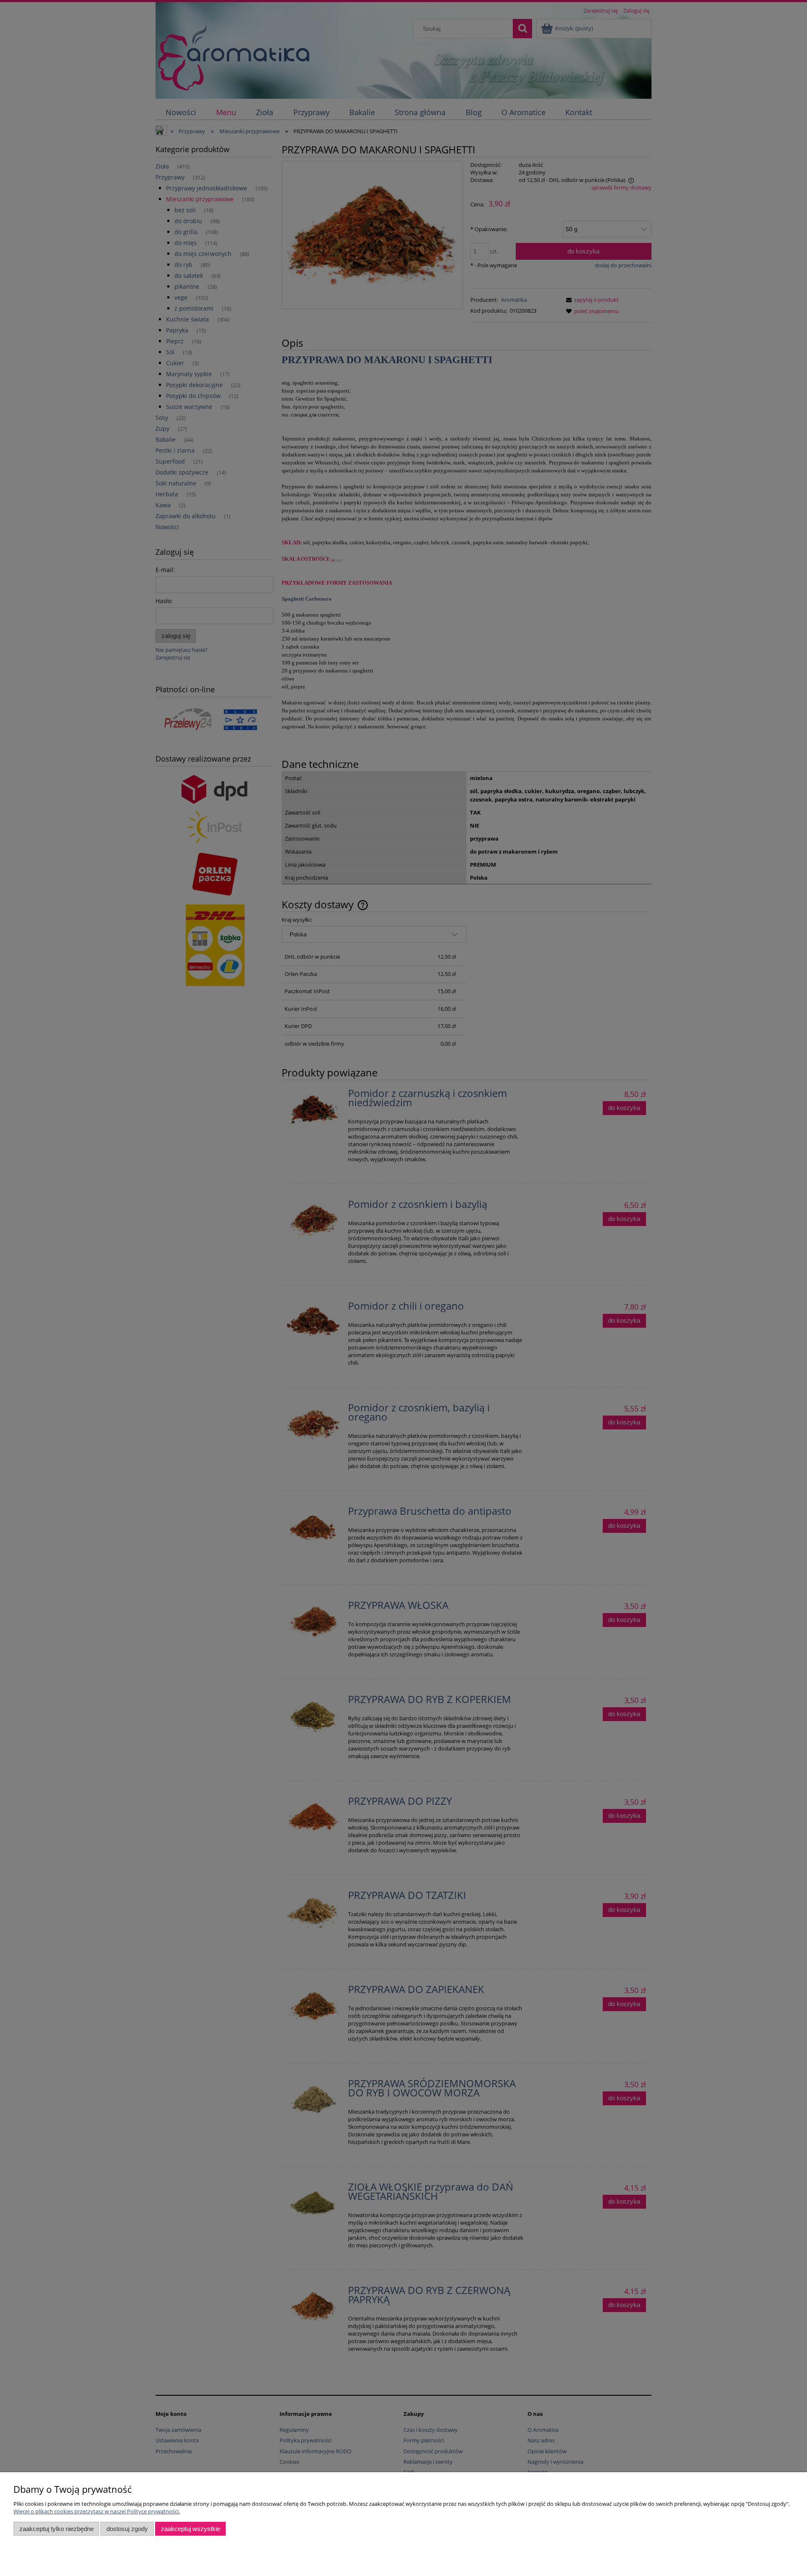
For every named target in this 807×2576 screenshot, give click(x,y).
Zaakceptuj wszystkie (191, 2529)
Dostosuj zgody (127, 2529)
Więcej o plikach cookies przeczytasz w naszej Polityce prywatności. (97, 2511)
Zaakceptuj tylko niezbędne (57, 2529)
